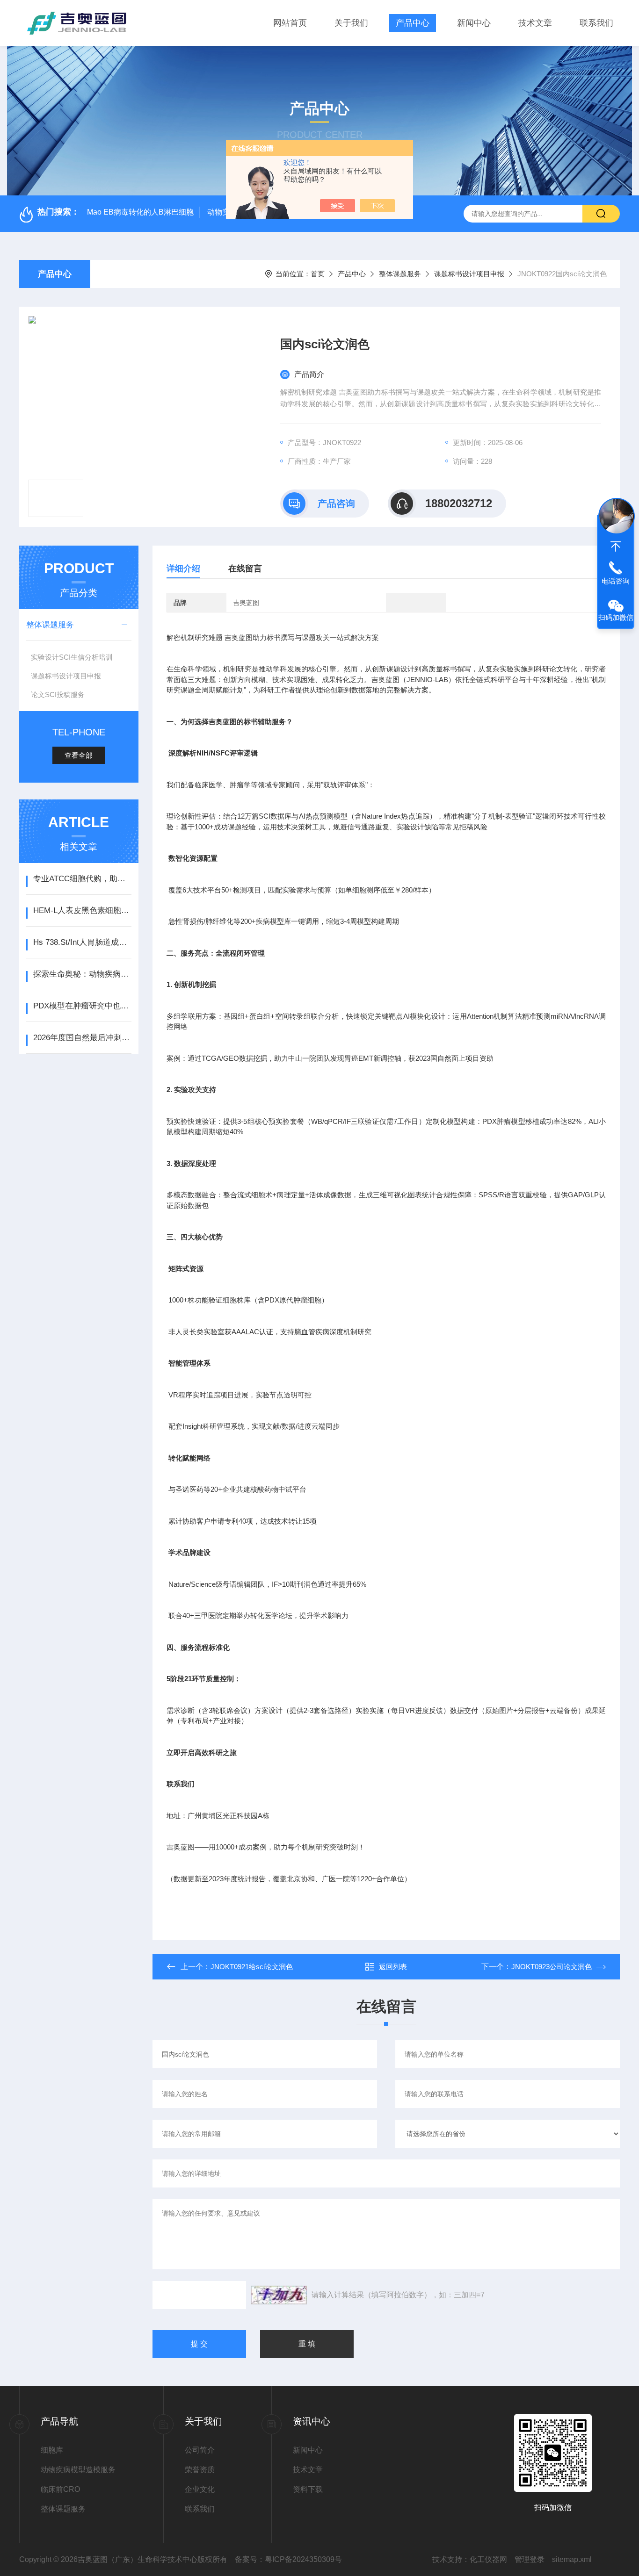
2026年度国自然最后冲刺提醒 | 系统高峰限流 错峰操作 (82, 1038)
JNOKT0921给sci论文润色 (252, 1967)
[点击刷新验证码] (279, 2295)
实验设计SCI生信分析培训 (72, 657)
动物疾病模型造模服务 (78, 2470)
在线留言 (245, 568)
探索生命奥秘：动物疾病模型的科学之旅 (82, 974)
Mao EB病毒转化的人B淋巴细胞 (140, 212)
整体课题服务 (400, 274)
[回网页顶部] (616, 547)
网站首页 (290, 23)
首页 (318, 274)
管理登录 (530, 2559)
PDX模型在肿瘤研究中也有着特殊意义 (82, 1006)
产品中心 (413, 23)
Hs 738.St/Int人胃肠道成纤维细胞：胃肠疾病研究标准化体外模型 (82, 942)
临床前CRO (60, 2489)
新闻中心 (474, 23)
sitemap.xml (572, 2559)
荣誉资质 (200, 2470)
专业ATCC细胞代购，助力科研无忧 (82, 879)
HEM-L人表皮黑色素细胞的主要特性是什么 (82, 910)
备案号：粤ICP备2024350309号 (288, 2559)
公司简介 (200, 2450)
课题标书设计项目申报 (469, 274)
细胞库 (52, 2450)
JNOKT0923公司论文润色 (552, 1967)
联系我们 (596, 23)
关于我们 (351, 23)
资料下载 (308, 2489)
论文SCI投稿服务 (58, 694)
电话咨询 (616, 581)
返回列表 (393, 1967)
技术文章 (535, 23)
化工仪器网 (488, 2559)
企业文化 (200, 2489)
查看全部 (79, 755)
